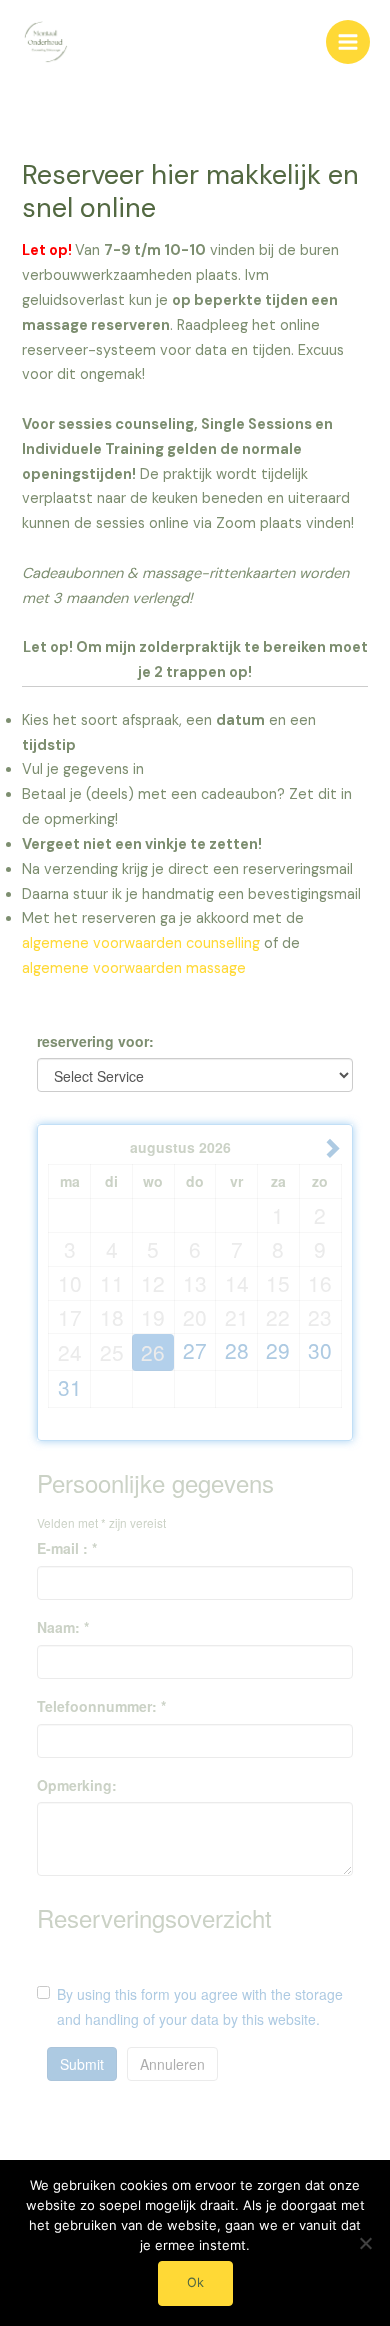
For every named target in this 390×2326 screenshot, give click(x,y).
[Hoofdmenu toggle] (348, 42)
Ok (195, 2282)
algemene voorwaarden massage (134, 968)
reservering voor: (95, 1041)
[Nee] (365, 2243)
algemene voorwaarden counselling (141, 943)
